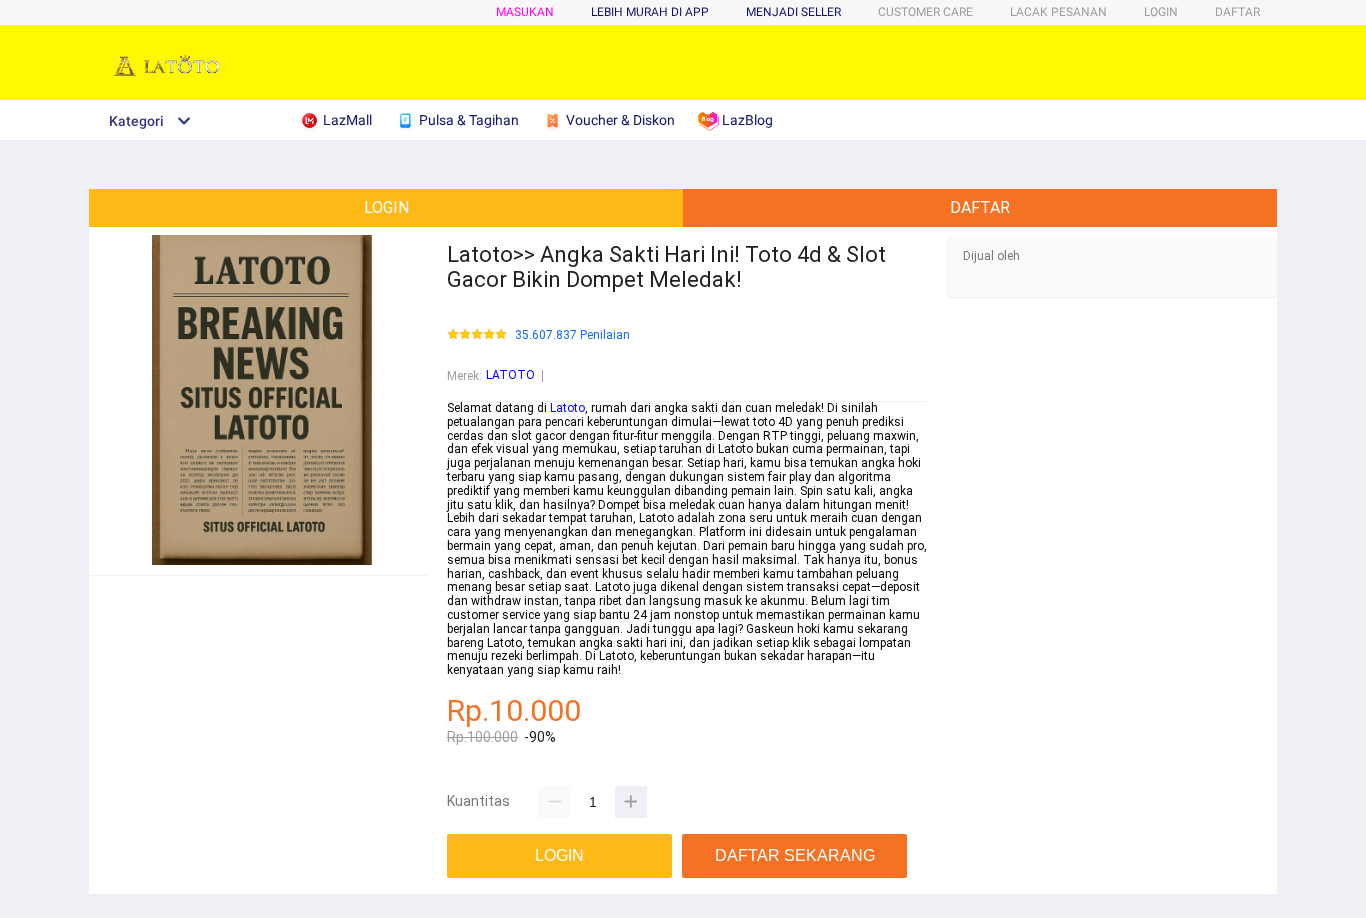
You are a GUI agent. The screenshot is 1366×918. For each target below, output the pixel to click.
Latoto (567, 408)
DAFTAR (1237, 12)
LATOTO (510, 375)
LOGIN (1161, 12)
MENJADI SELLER (793, 12)
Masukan (525, 12)
